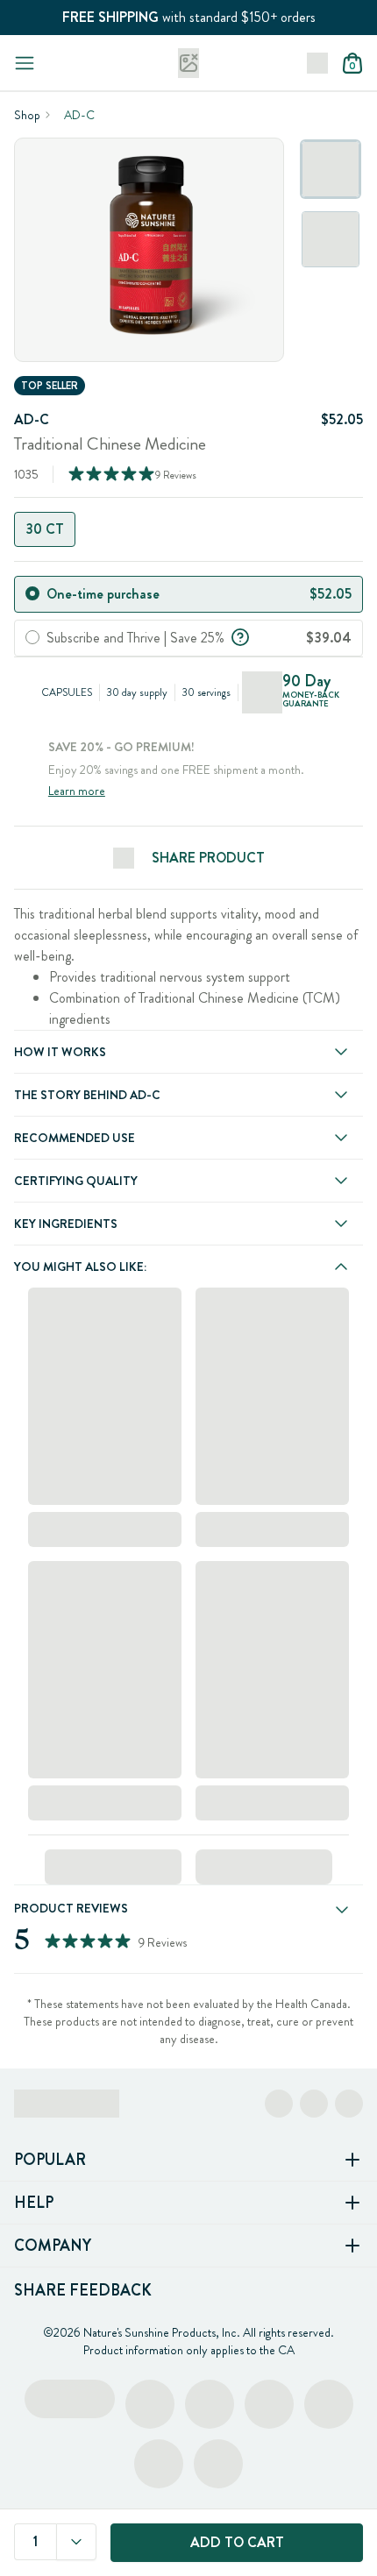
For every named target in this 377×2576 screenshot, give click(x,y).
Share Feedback (83, 2290)
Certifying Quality (76, 1181)
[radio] (32, 593)
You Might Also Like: (80, 1267)
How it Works (60, 1052)
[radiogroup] (188, 529)
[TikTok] (349, 2104)
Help (34, 2203)
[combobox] (76, 2542)
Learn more (77, 791)
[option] (331, 169)
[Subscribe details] (240, 635)
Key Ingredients (66, 1224)
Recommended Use (75, 1138)
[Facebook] (279, 2104)
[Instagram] (314, 2104)
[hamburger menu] (25, 63)
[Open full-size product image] (149, 250)
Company (53, 2246)
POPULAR (50, 2160)
